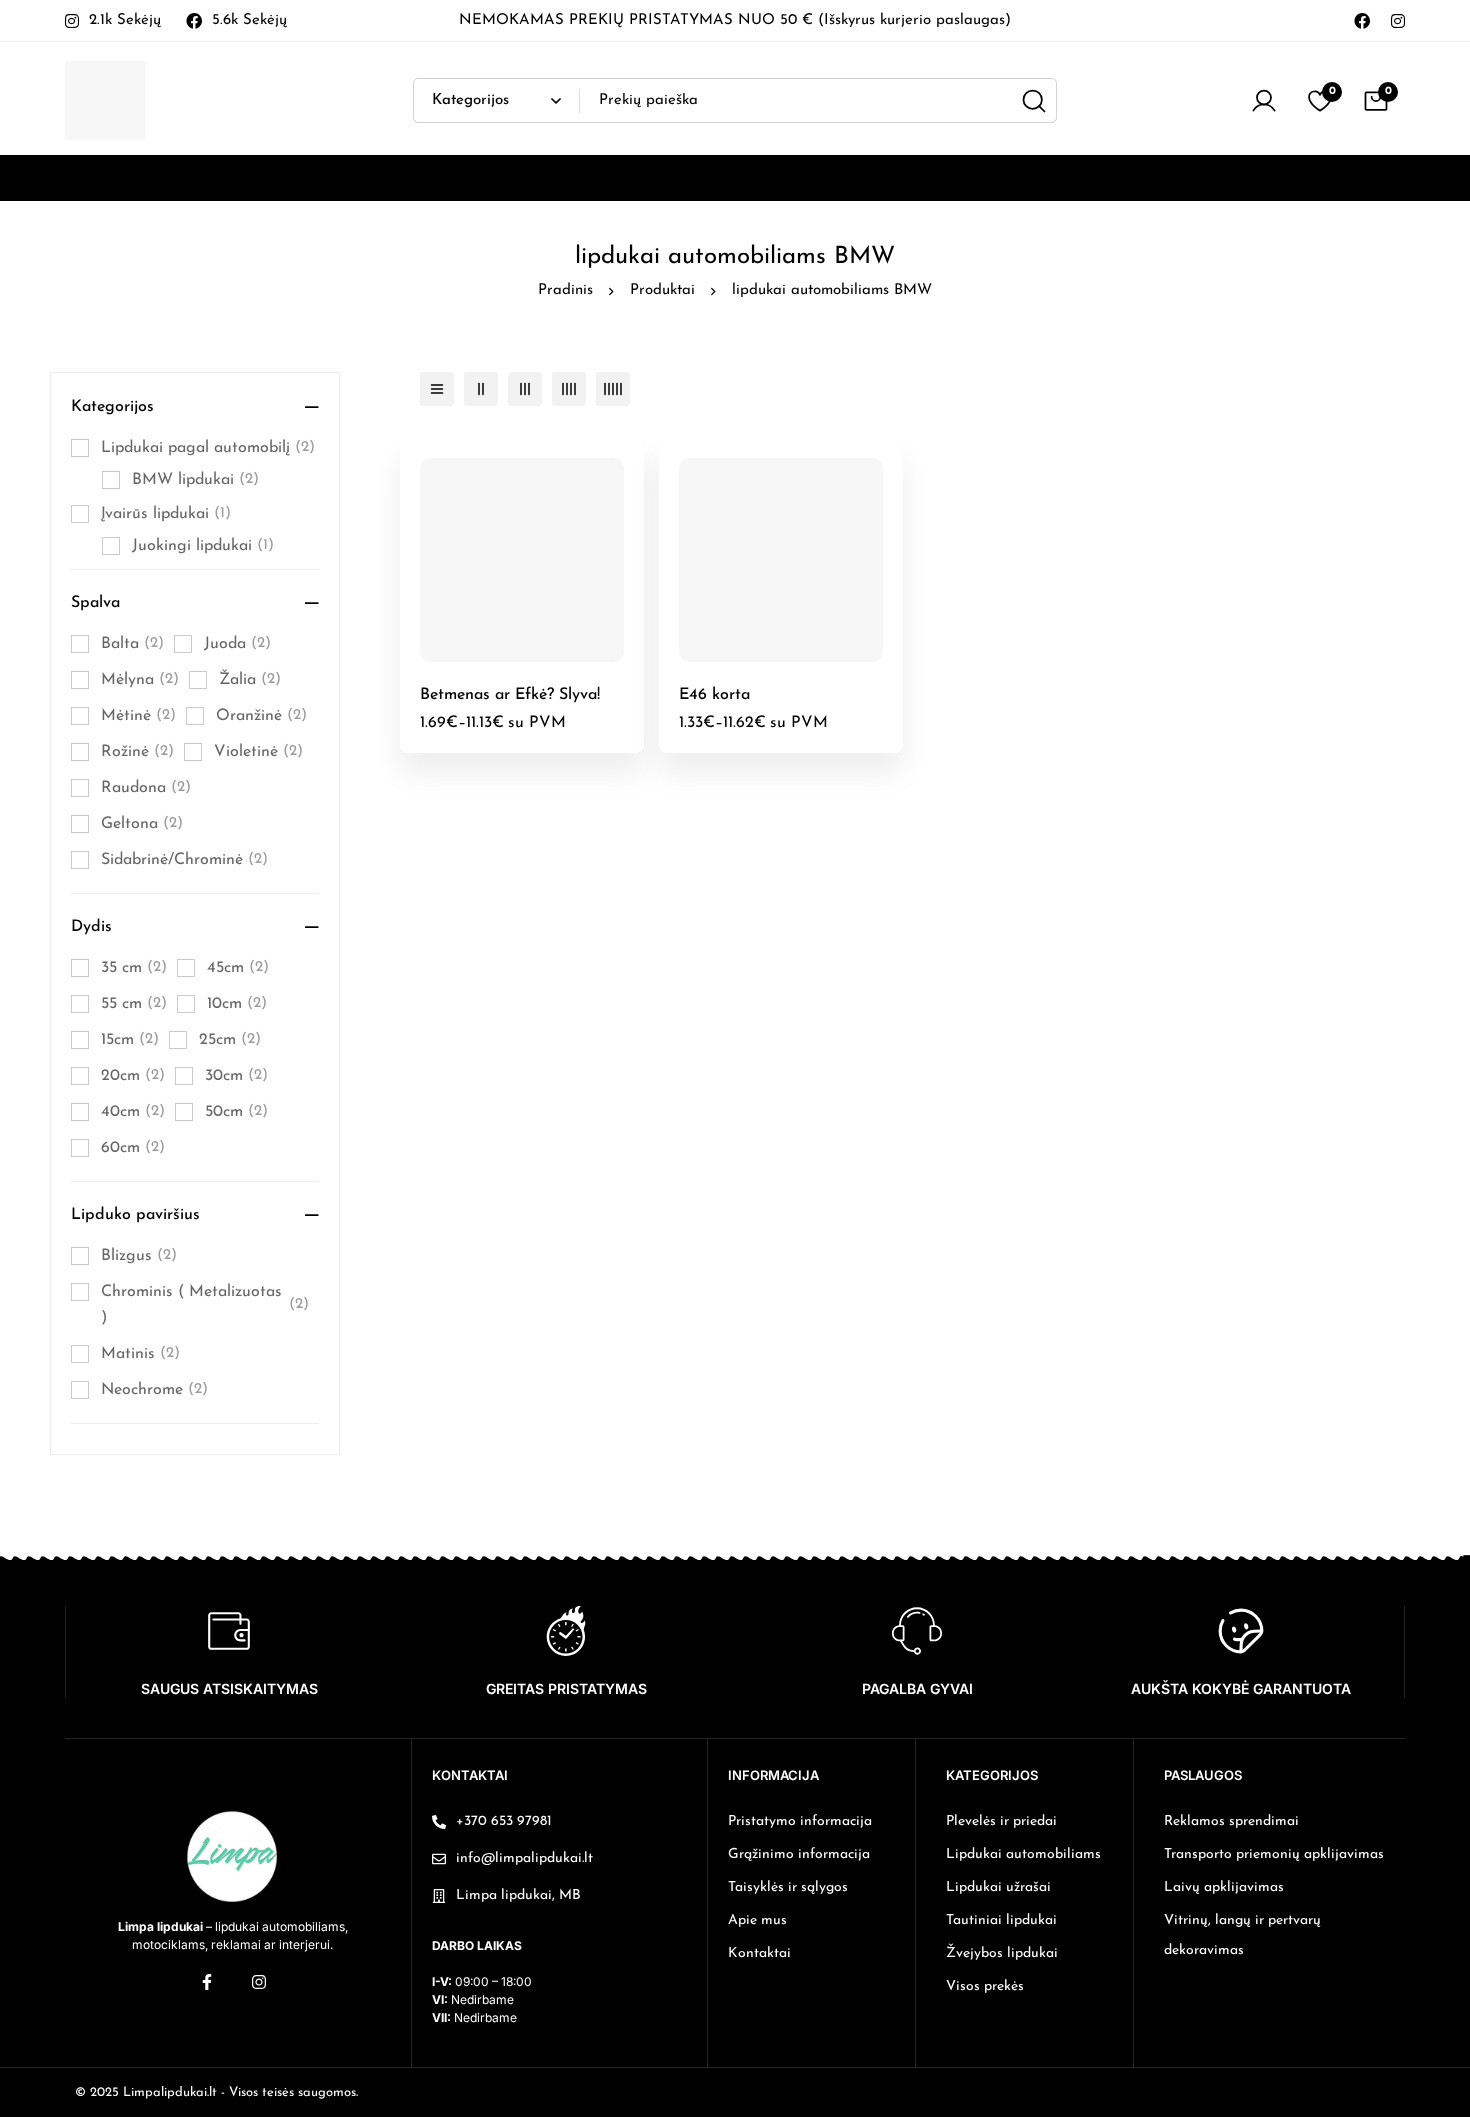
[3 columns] (525, 389)
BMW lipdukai (195, 480)
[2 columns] (481, 389)
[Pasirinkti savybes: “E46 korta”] (758, 654)
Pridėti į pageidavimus (544, 654)
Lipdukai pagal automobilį (208, 448)
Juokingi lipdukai (203, 546)
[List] (437, 389)
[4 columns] (569, 389)
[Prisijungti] (1264, 101)
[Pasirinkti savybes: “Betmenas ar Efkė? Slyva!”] (499, 654)
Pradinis (565, 290)
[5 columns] (613, 389)
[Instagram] (1398, 20)
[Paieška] (1034, 100)
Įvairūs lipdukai (166, 514)
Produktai (662, 290)
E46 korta (714, 695)
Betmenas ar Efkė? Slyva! (510, 695)
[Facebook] (1362, 20)
